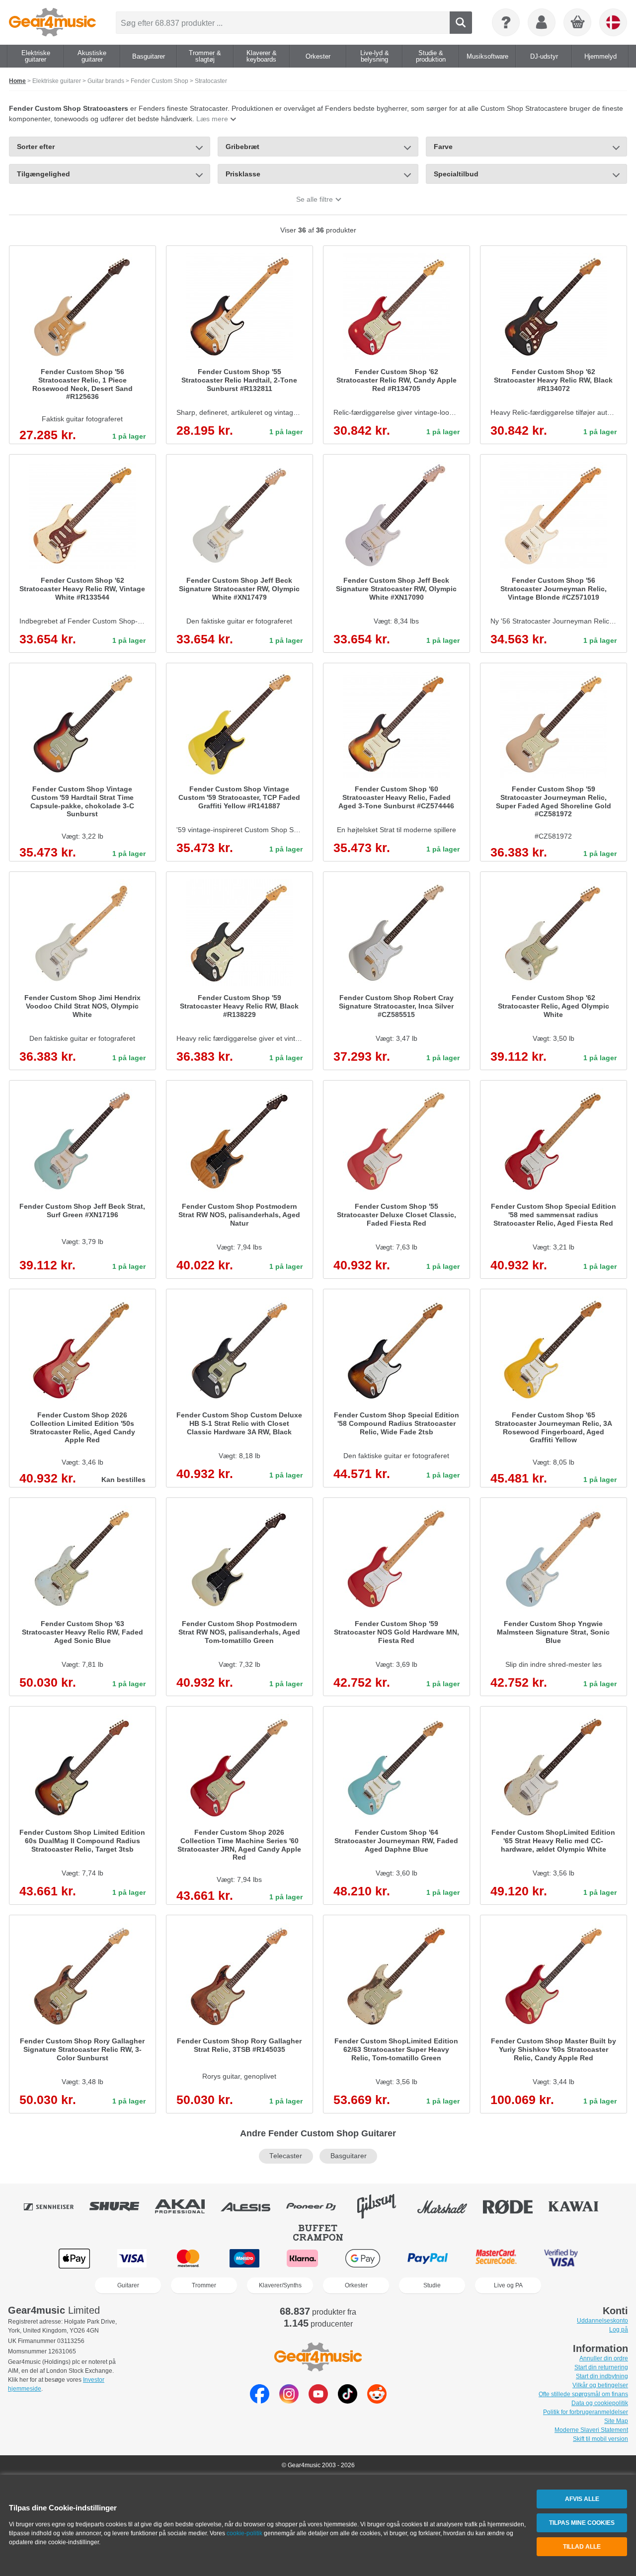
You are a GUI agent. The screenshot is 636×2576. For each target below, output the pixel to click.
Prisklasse (243, 174)
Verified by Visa (561, 2258)
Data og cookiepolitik (600, 2403)
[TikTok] (348, 2401)
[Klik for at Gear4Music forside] (52, 22)
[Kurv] (578, 23)
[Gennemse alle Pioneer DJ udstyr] (318, 2206)
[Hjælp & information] (506, 22)
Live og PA (508, 2285)
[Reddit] (377, 2401)
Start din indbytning (602, 2376)
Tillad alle (582, 2547)
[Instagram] (289, 2401)
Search (461, 23)
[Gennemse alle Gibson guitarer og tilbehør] (384, 2206)
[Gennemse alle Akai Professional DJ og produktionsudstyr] (187, 2206)
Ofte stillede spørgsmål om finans (583, 2394)
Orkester (356, 2285)
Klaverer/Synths (280, 2285)
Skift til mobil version (600, 2439)
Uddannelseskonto (602, 2321)
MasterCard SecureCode (496, 2258)
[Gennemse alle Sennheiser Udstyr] (56, 2206)
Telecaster (286, 2156)
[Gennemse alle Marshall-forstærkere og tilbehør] (449, 2206)
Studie (432, 2285)
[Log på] (542, 22)
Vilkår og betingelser (600, 2385)
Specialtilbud (456, 174)
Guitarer (128, 2285)
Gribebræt (242, 147)
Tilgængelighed (43, 174)
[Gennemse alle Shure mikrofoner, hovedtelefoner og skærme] (121, 2206)
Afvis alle (582, 2499)
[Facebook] (260, 2401)
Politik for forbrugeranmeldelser (586, 2412)
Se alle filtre (315, 199)
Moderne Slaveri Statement (591, 2430)
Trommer (204, 2285)
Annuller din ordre (604, 2358)
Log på (619, 2330)
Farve (443, 147)
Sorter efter (36, 147)
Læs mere (212, 119)
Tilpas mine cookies (582, 2523)
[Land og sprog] (613, 22)
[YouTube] (318, 2401)
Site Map (616, 2421)
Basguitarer (349, 2156)
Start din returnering (601, 2367)
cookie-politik (244, 2533)
